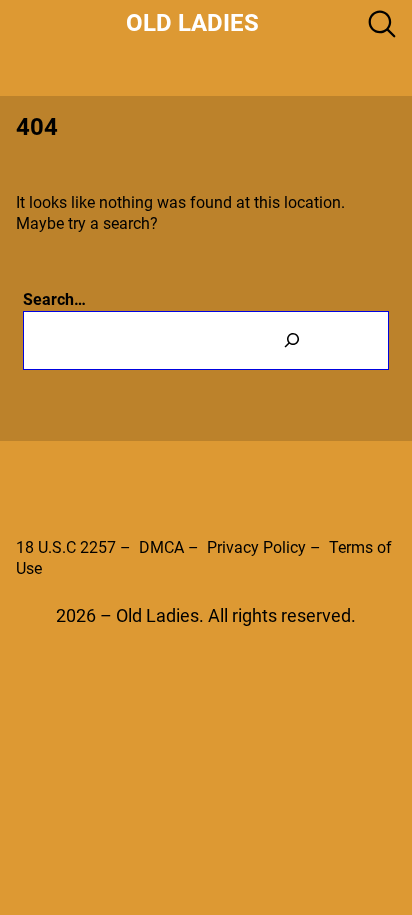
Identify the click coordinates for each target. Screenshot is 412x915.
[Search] (292, 340)
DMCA (161, 547)
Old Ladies (192, 23)
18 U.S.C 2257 (66, 547)
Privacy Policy (256, 547)
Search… (54, 299)
